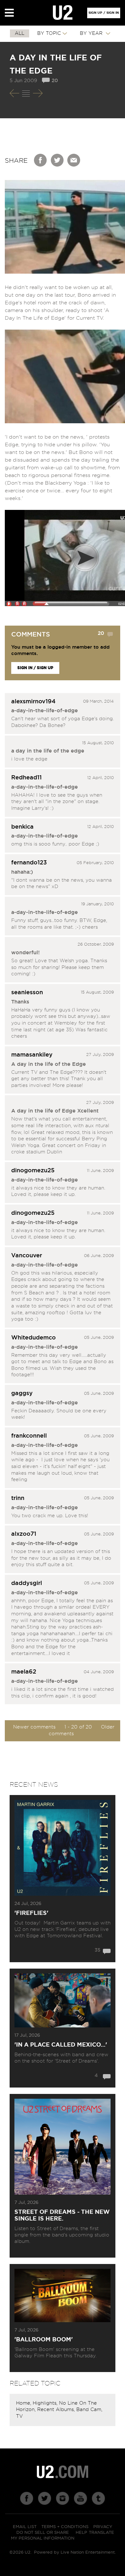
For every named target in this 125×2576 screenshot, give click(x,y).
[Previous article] (14, 93)
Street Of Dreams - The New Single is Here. (62, 2216)
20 (55, 81)
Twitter (57, 160)
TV (19, 2416)
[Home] (63, 13)
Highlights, (46, 2403)
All (20, 33)
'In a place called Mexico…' (61, 2045)
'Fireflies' (31, 1913)
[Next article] (38, 93)
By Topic (49, 33)
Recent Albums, (57, 2410)
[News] (26, 93)
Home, (24, 2403)
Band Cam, (89, 2410)
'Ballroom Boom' (44, 2340)
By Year (92, 33)
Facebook (41, 160)
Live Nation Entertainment (88, 2553)
